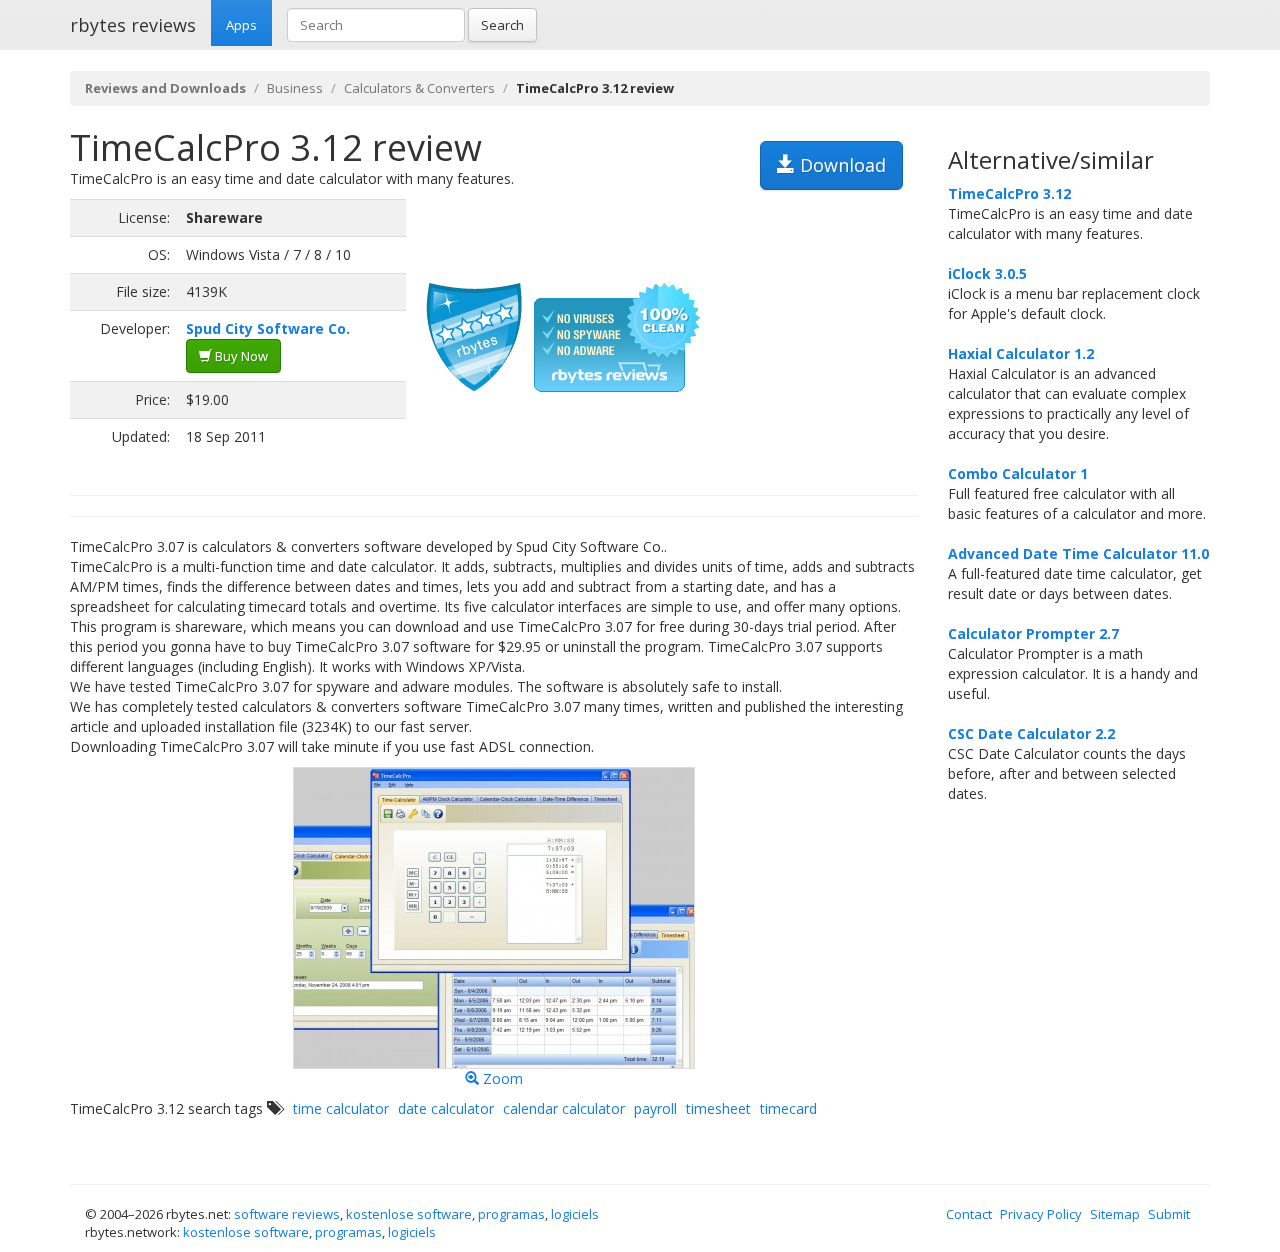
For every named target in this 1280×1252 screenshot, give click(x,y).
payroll (655, 1108)
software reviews (287, 1214)
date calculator (446, 1108)
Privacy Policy (1041, 1214)
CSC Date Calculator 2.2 (1031, 733)
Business (295, 88)
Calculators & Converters (419, 88)
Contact (969, 1214)
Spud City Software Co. (268, 328)
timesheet (718, 1108)
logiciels (575, 1214)
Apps (241, 25)
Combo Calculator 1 (1018, 473)
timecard (788, 1108)
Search (502, 25)
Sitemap (1115, 1214)
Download (840, 165)
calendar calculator (564, 1108)
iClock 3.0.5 (987, 273)
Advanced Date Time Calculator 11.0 (1078, 553)
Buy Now (240, 356)
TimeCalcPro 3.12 (1009, 193)
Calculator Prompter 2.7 (1033, 633)
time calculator (341, 1108)
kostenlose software (409, 1214)
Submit (1169, 1214)
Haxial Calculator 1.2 (1021, 353)
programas (511, 1214)
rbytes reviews (133, 25)
